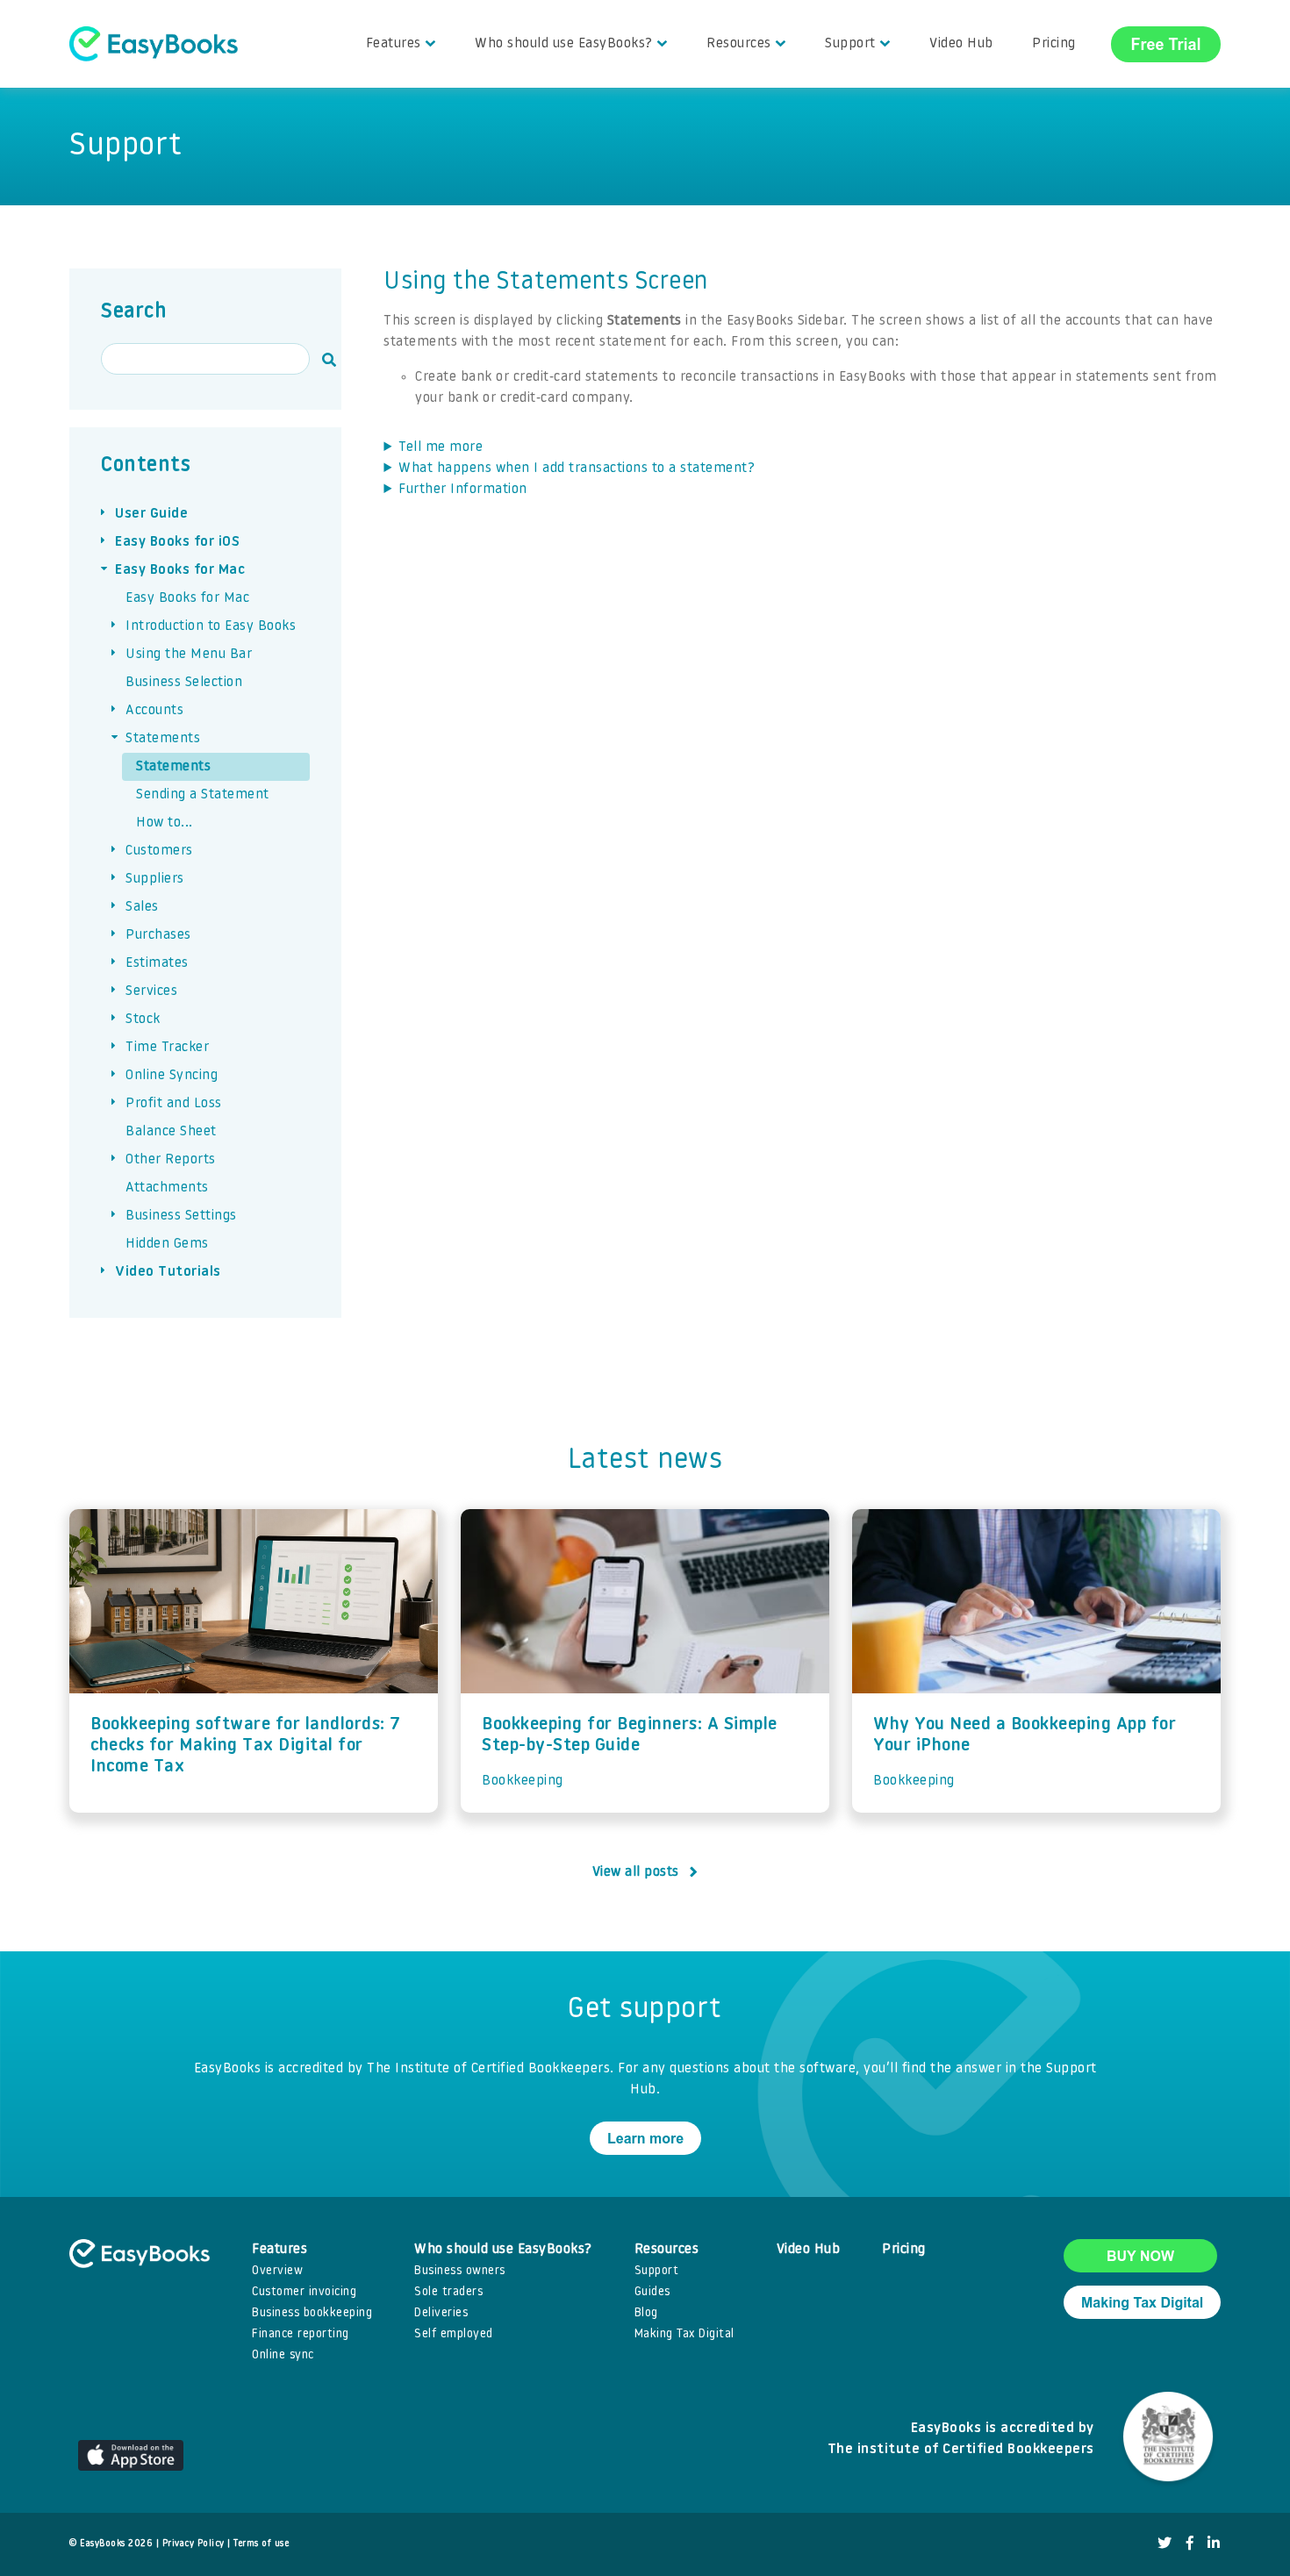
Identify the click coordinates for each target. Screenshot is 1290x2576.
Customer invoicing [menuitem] (304, 2292)
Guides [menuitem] (652, 2292)
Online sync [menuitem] (283, 2355)
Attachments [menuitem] (167, 1188)
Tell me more (441, 447)
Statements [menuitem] (173, 767)
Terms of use (261, 2544)
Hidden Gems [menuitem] (167, 1244)
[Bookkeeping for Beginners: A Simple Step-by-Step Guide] (645, 1601)
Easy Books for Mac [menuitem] (187, 598)
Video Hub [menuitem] (961, 44)
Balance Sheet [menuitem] (171, 1132)
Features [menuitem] (394, 44)
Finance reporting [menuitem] (301, 2334)
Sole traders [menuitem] (448, 2292)
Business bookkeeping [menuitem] (312, 2313)
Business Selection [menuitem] (184, 683)
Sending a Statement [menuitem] (203, 795)
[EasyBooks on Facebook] (1190, 2544)
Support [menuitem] (850, 44)
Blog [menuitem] (646, 2313)
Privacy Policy (193, 2544)
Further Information (463, 490)
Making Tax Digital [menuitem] (684, 2334)
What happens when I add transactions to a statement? (577, 469)
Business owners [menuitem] (460, 2271)
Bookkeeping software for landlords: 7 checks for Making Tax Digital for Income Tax (246, 1746)
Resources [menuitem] (739, 44)
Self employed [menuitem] (454, 2334)
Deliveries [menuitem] (441, 2313)
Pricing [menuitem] (1054, 44)
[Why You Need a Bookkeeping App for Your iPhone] (1036, 1601)
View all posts (636, 1872)
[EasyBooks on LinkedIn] (1214, 2544)
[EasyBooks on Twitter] (1165, 2544)
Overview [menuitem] (277, 2271)
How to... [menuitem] (165, 823)
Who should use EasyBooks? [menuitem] (564, 44)
